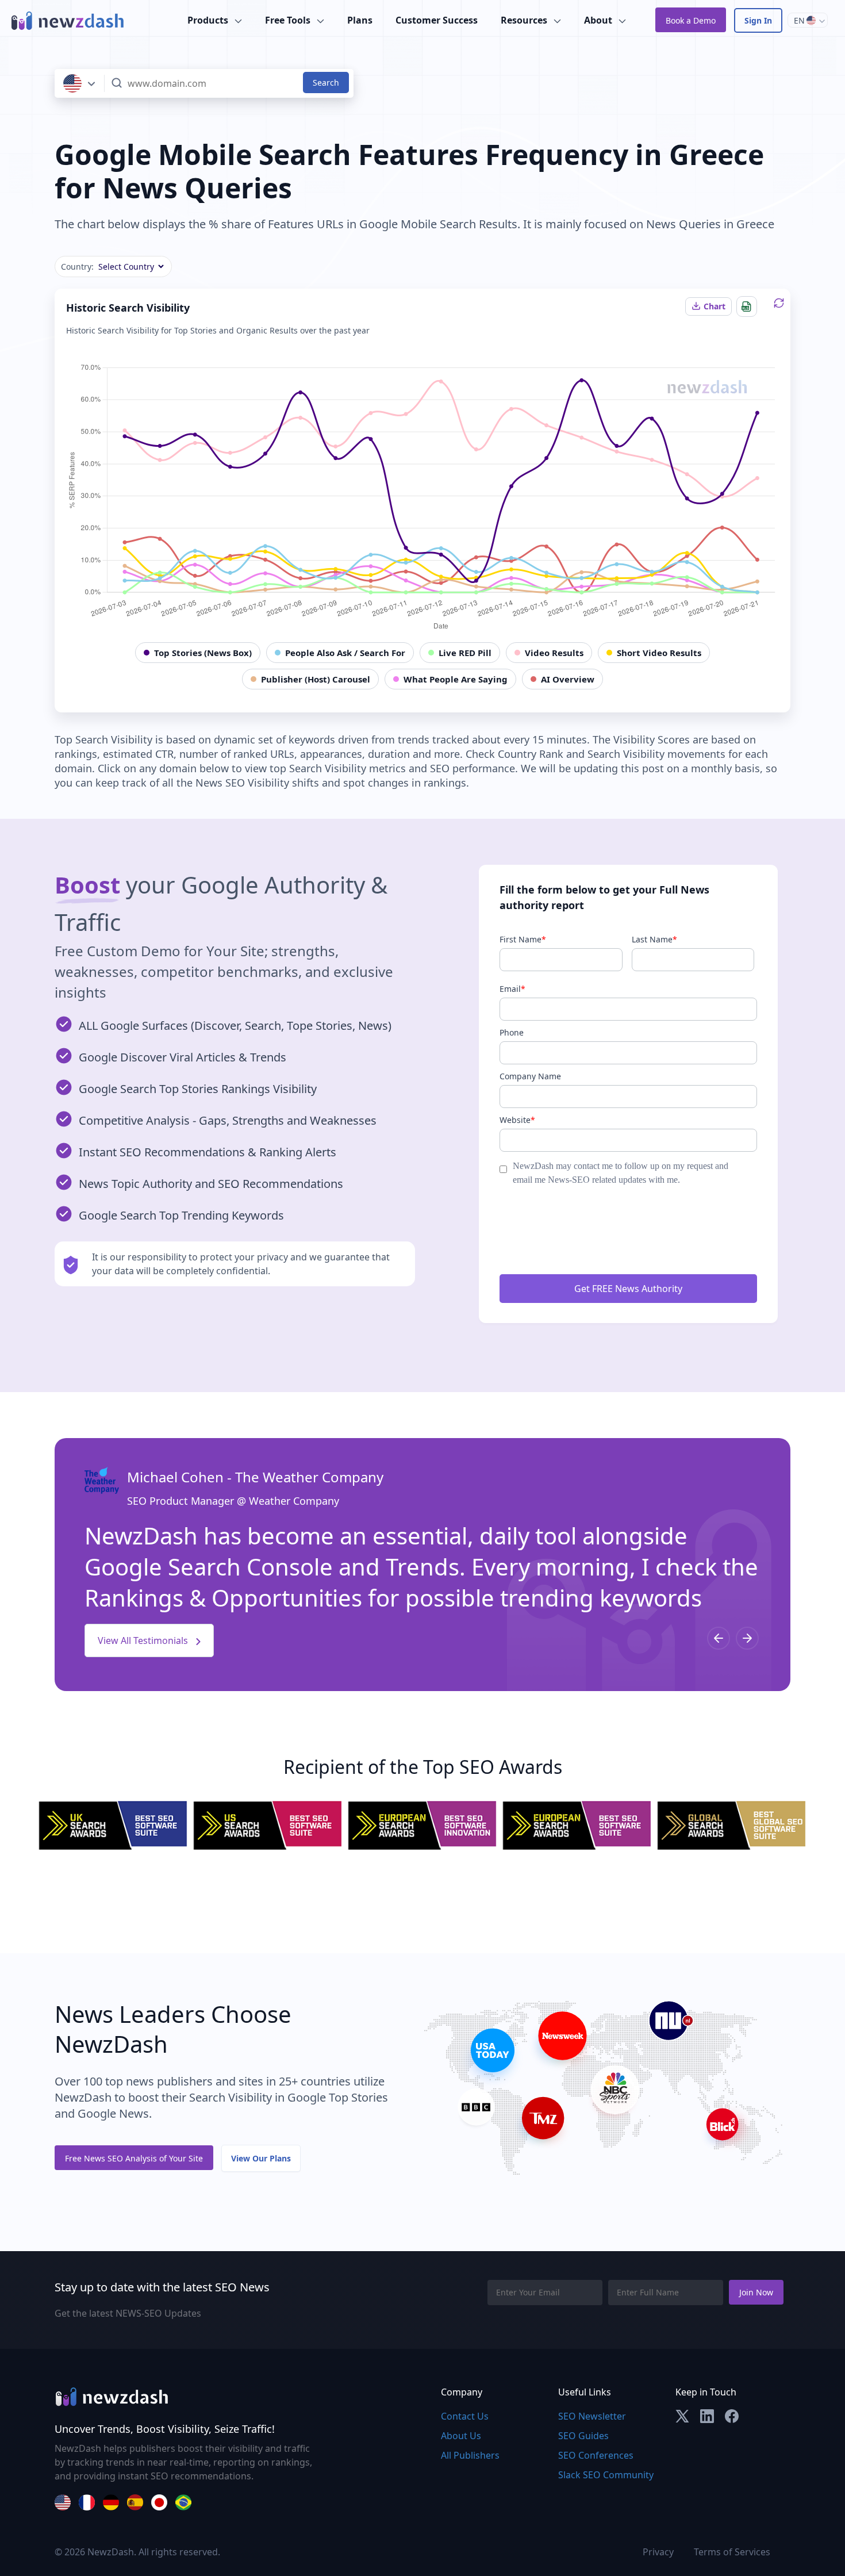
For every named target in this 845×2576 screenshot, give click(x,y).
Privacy (658, 2552)
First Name (523, 939)
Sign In (758, 20)
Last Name (654, 939)
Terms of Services (732, 2552)
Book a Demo (691, 20)
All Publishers (470, 2455)
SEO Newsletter (592, 2416)
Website (517, 1120)
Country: (77, 267)
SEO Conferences (596, 2455)
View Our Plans (261, 2158)
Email (512, 989)
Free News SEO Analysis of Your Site (134, 2158)
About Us (461, 2436)
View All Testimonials (144, 1640)
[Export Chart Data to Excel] (747, 306)
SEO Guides (583, 2436)
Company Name (530, 1076)
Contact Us (465, 2416)
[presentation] (719, 1638)
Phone (512, 1032)
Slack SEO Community (606, 2475)
